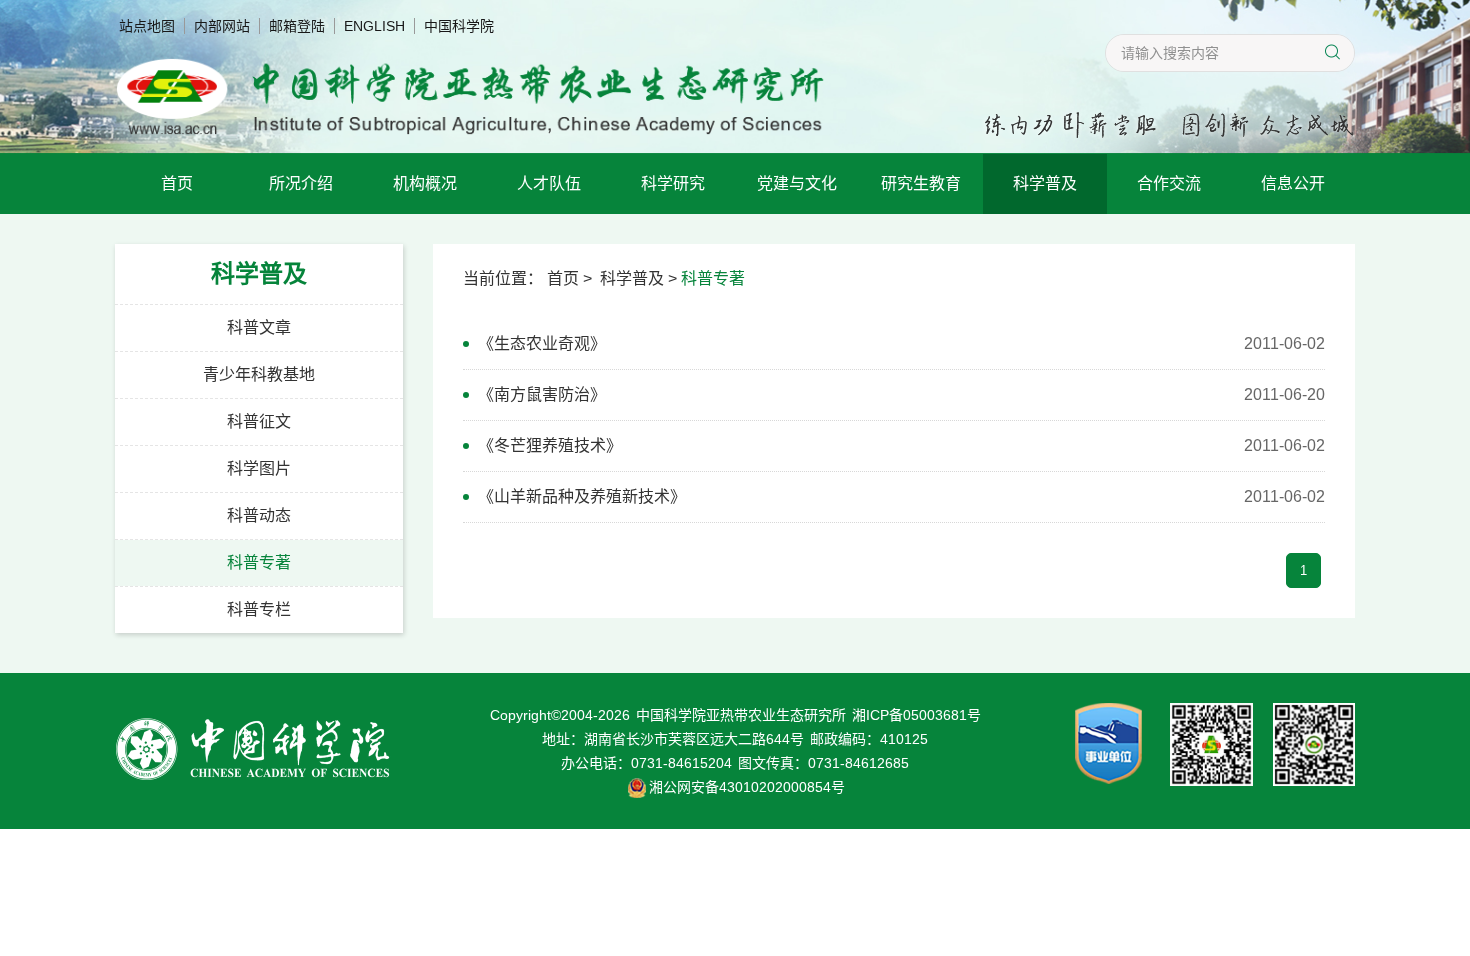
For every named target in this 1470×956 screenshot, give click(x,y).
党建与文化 (797, 183)
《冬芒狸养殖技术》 (550, 445)
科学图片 (259, 468)
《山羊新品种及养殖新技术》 (582, 496)
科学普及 (1045, 183)
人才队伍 (549, 183)
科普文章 (259, 327)
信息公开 (1293, 183)
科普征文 (259, 421)
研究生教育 (921, 183)
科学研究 (673, 183)
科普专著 (259, 562)
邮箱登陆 (297, 26)
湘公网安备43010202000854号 (747, 787)
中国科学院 (459, 26)
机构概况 (425, 183)
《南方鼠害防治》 (542, 394)
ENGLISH (374, 26)
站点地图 (147, 26)
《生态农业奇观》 (542, 343)
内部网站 (222, 26)
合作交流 (1169, 183)
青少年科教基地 (259, 374)
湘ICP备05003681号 (916, 715)
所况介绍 (301, 183)
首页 (177, 183)
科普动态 (259, 515)
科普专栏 (259, 609)
